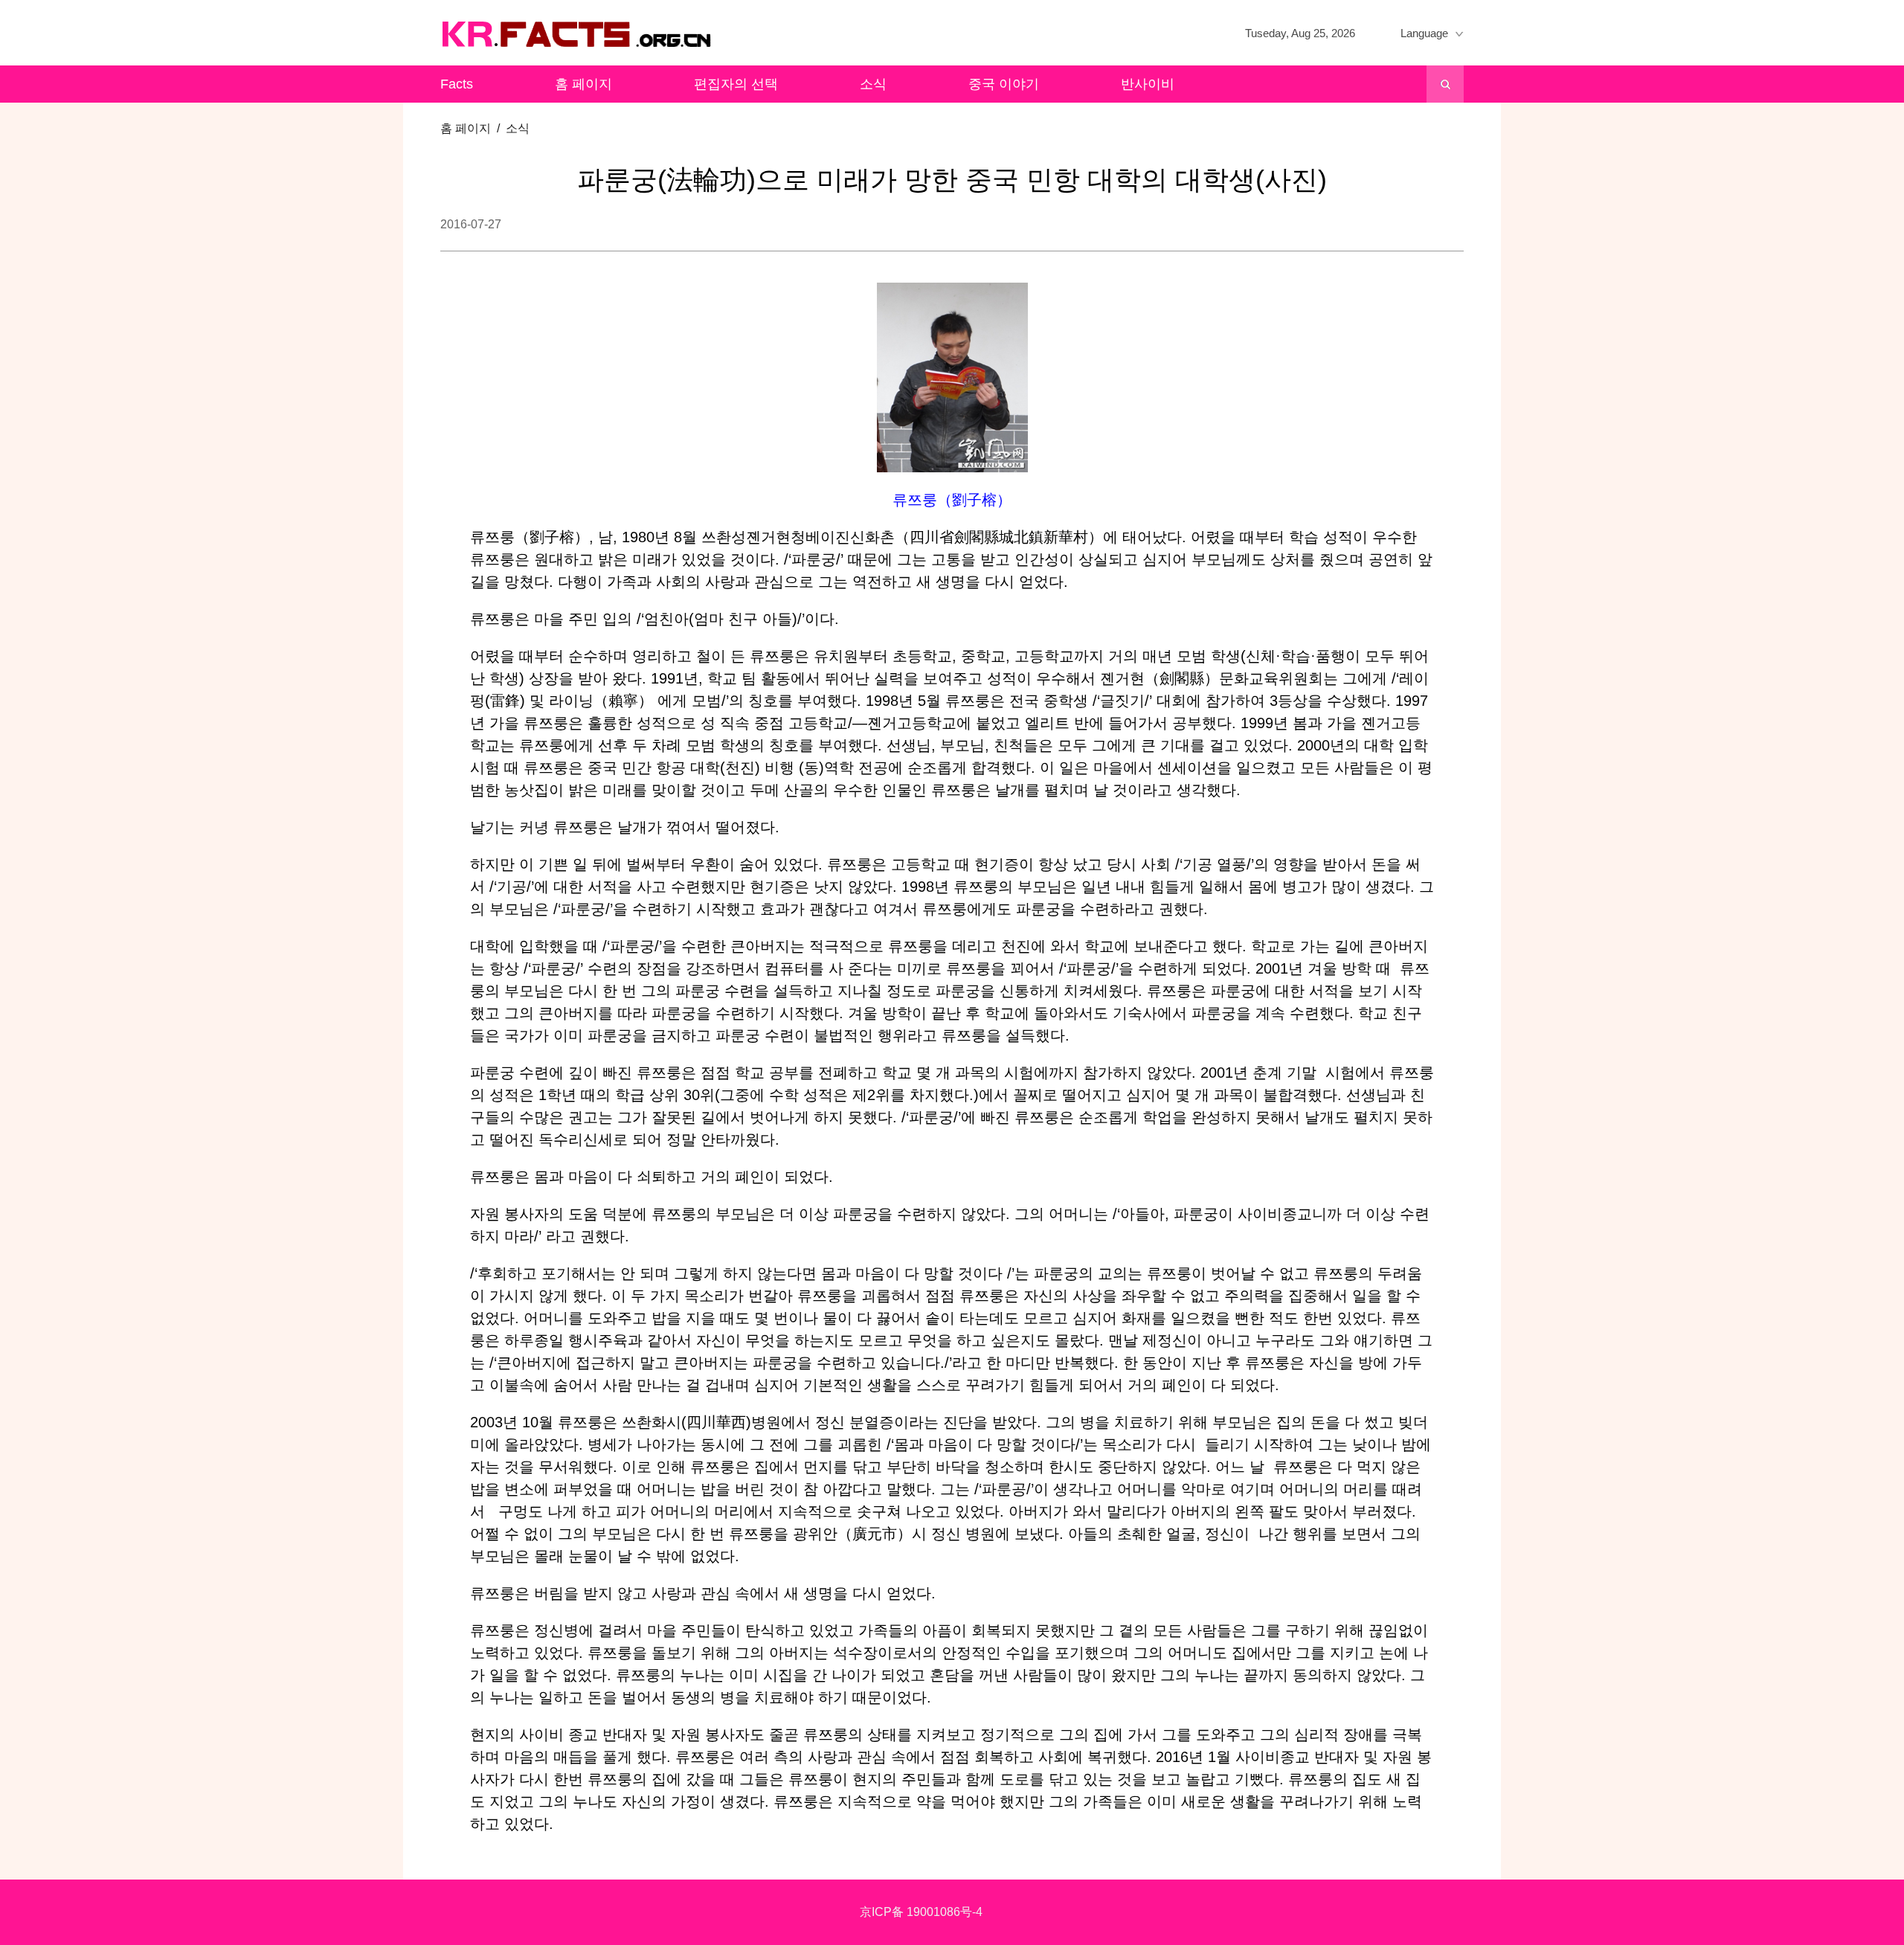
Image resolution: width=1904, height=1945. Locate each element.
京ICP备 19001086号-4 (921, 1912)
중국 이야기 (1004, 84)
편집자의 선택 (736, 84)
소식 (873, 84)
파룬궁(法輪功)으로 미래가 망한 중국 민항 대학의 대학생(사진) (952, 180)
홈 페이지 (583, 84)
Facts (457, 84)
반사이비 (1148, 84)
